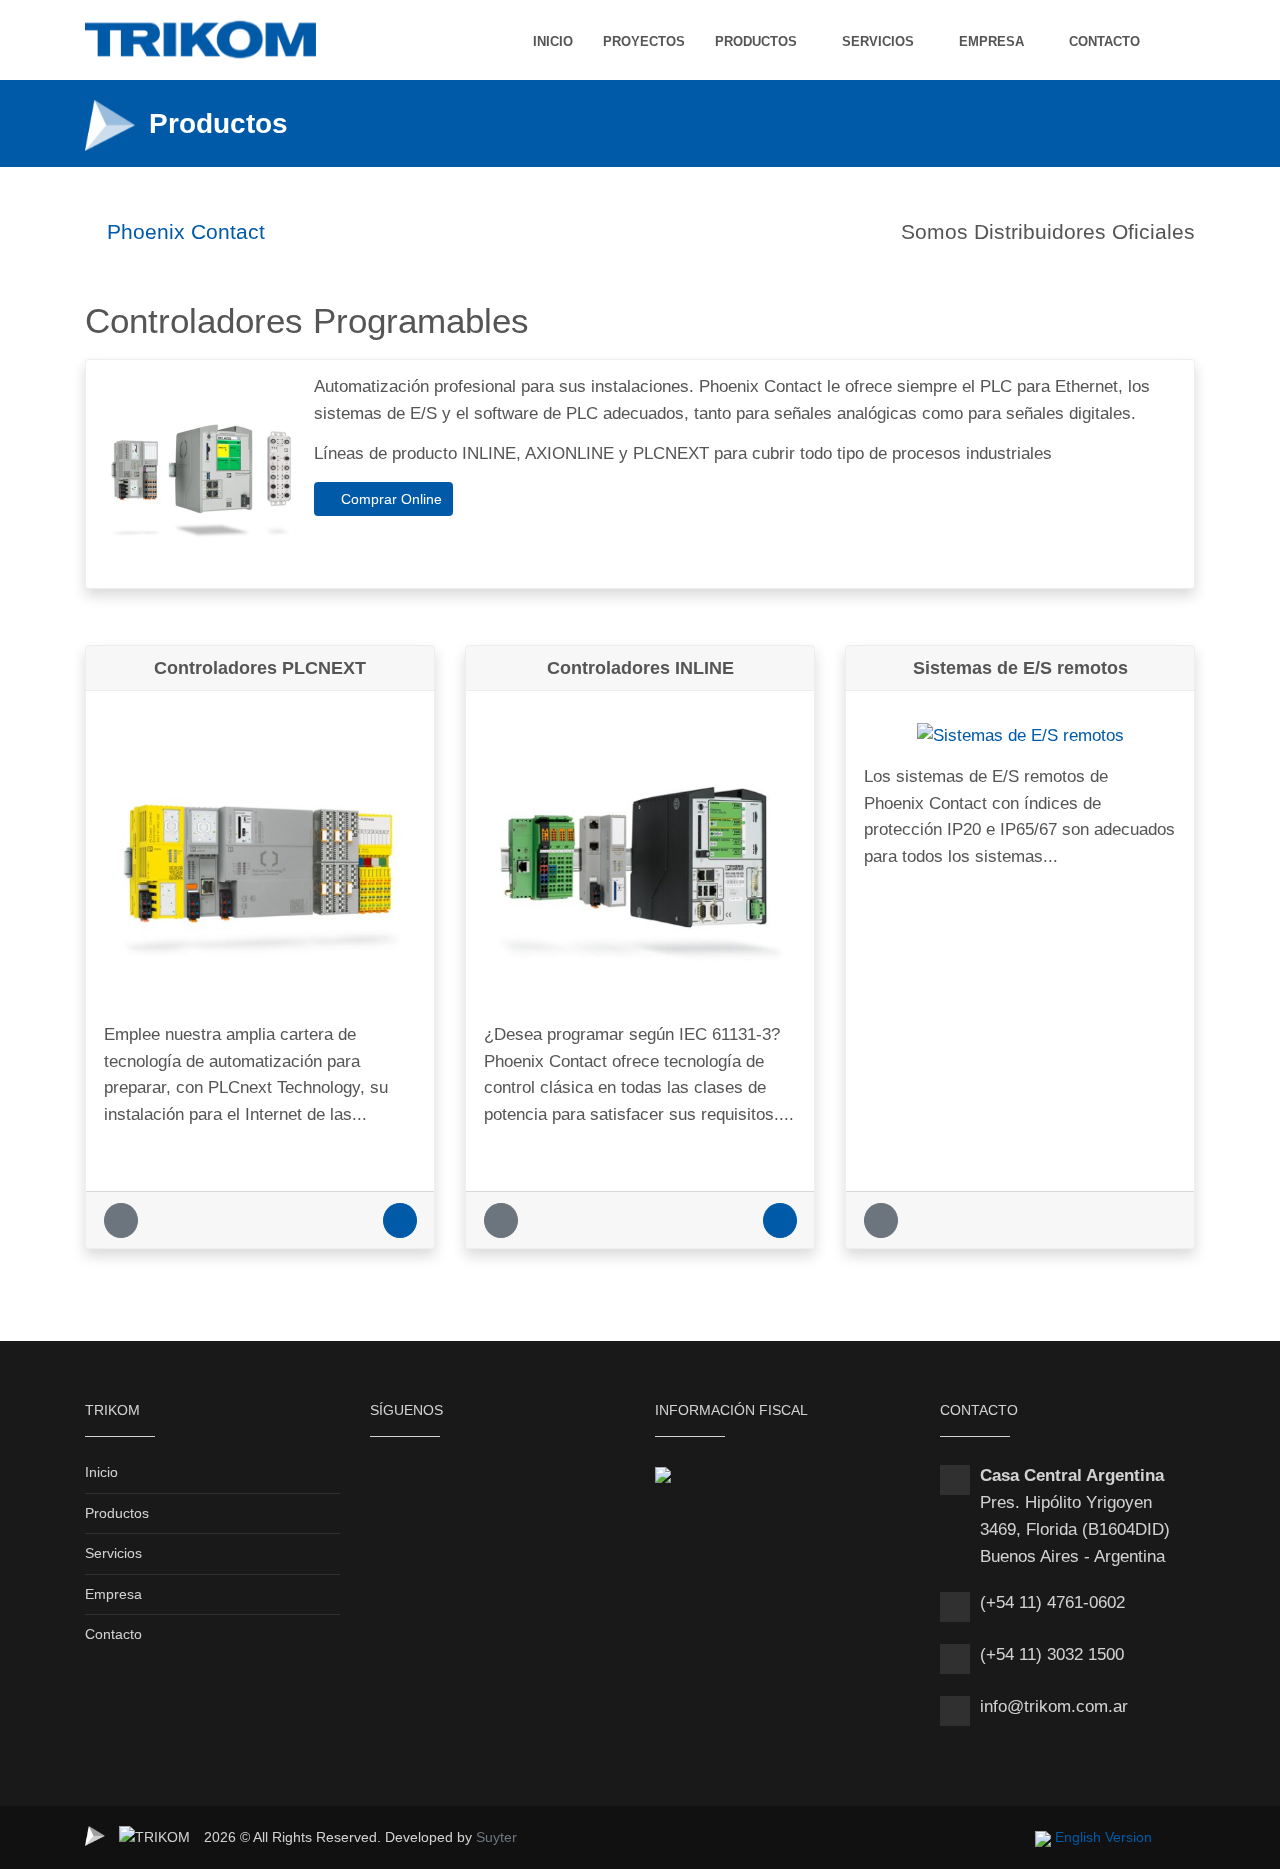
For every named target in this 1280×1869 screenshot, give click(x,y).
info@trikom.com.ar (1054, 1706)
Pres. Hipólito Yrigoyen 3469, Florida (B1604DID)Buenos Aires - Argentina (1075, 1529)
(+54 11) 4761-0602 (1052, 1602)
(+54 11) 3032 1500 (1052, 1654)
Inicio (101, 1472)
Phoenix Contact (183, 231)
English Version (1103, 1837)
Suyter (496, 1837)
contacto (1104, 41)
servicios (878, 41)
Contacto (113, 1634)
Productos (117, 1513)
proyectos (644, 41)
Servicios (113, 1553)
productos (756, 41)
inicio (553, 41)
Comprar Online (389, 499)
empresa (991, 41)
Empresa (113, 1594)
